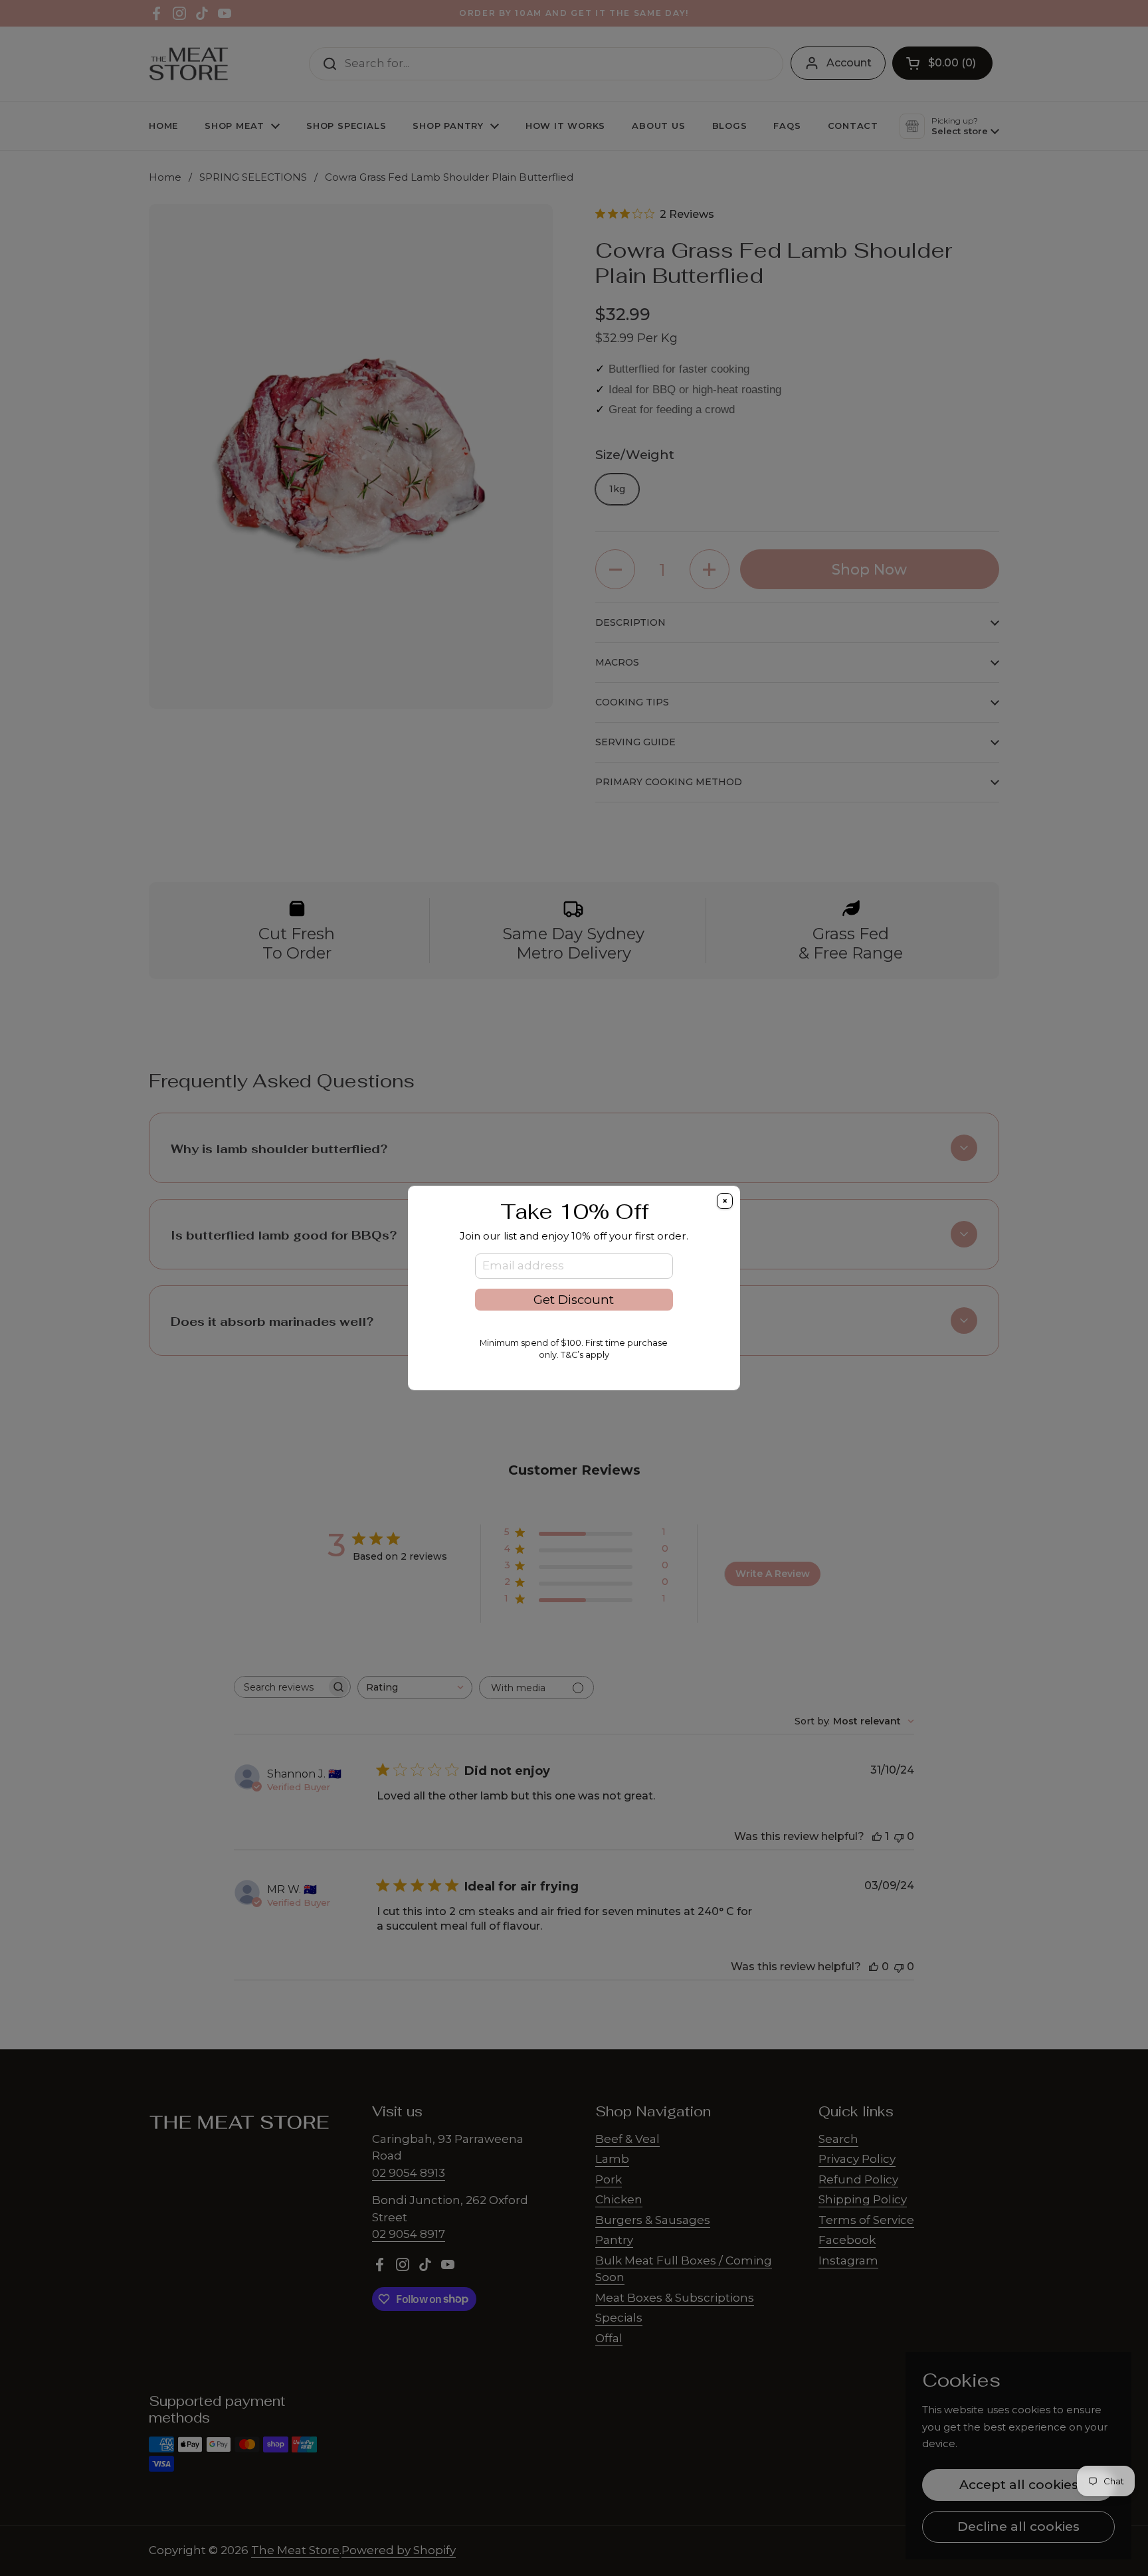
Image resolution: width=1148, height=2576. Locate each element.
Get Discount (574, 1300)
